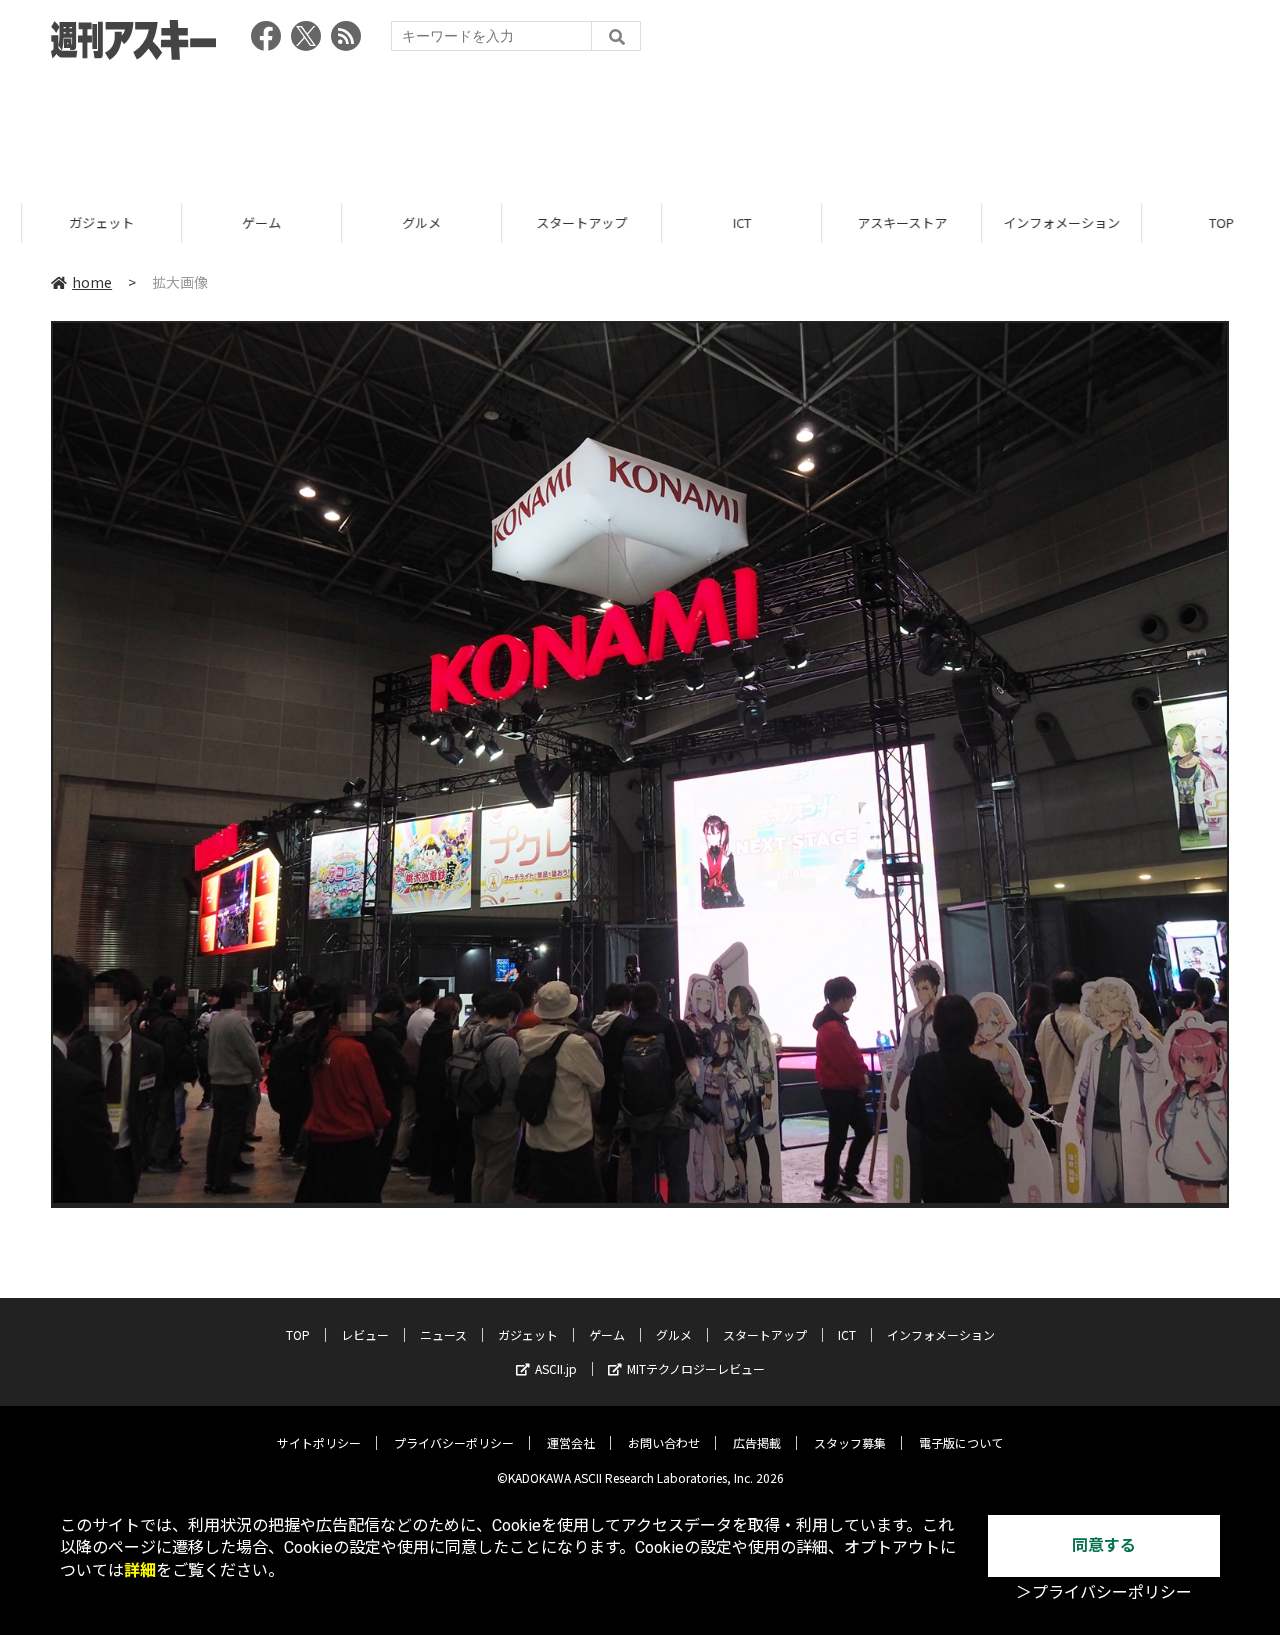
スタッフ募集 (850, 1442)
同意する (1104, 1545)
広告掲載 (757, 1442)
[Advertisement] (640, 125)
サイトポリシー (319, 1442)
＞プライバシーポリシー (1104, 1592)
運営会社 (571, 1442)
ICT (720, 222)
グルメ (399, 222)
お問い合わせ (664, 1442)
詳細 (140, 1570)
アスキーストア (880, 222)
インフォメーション (1039, 222)
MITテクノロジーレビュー (696, 1368)
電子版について (961, 1442)
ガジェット (79, 222)
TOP (1199, 222)
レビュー (365, 1334)
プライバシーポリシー (454, 1442)
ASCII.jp (556, 1368)
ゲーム (239, 222)
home (92, 282)
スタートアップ (559, 222)
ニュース (443, 1334)
